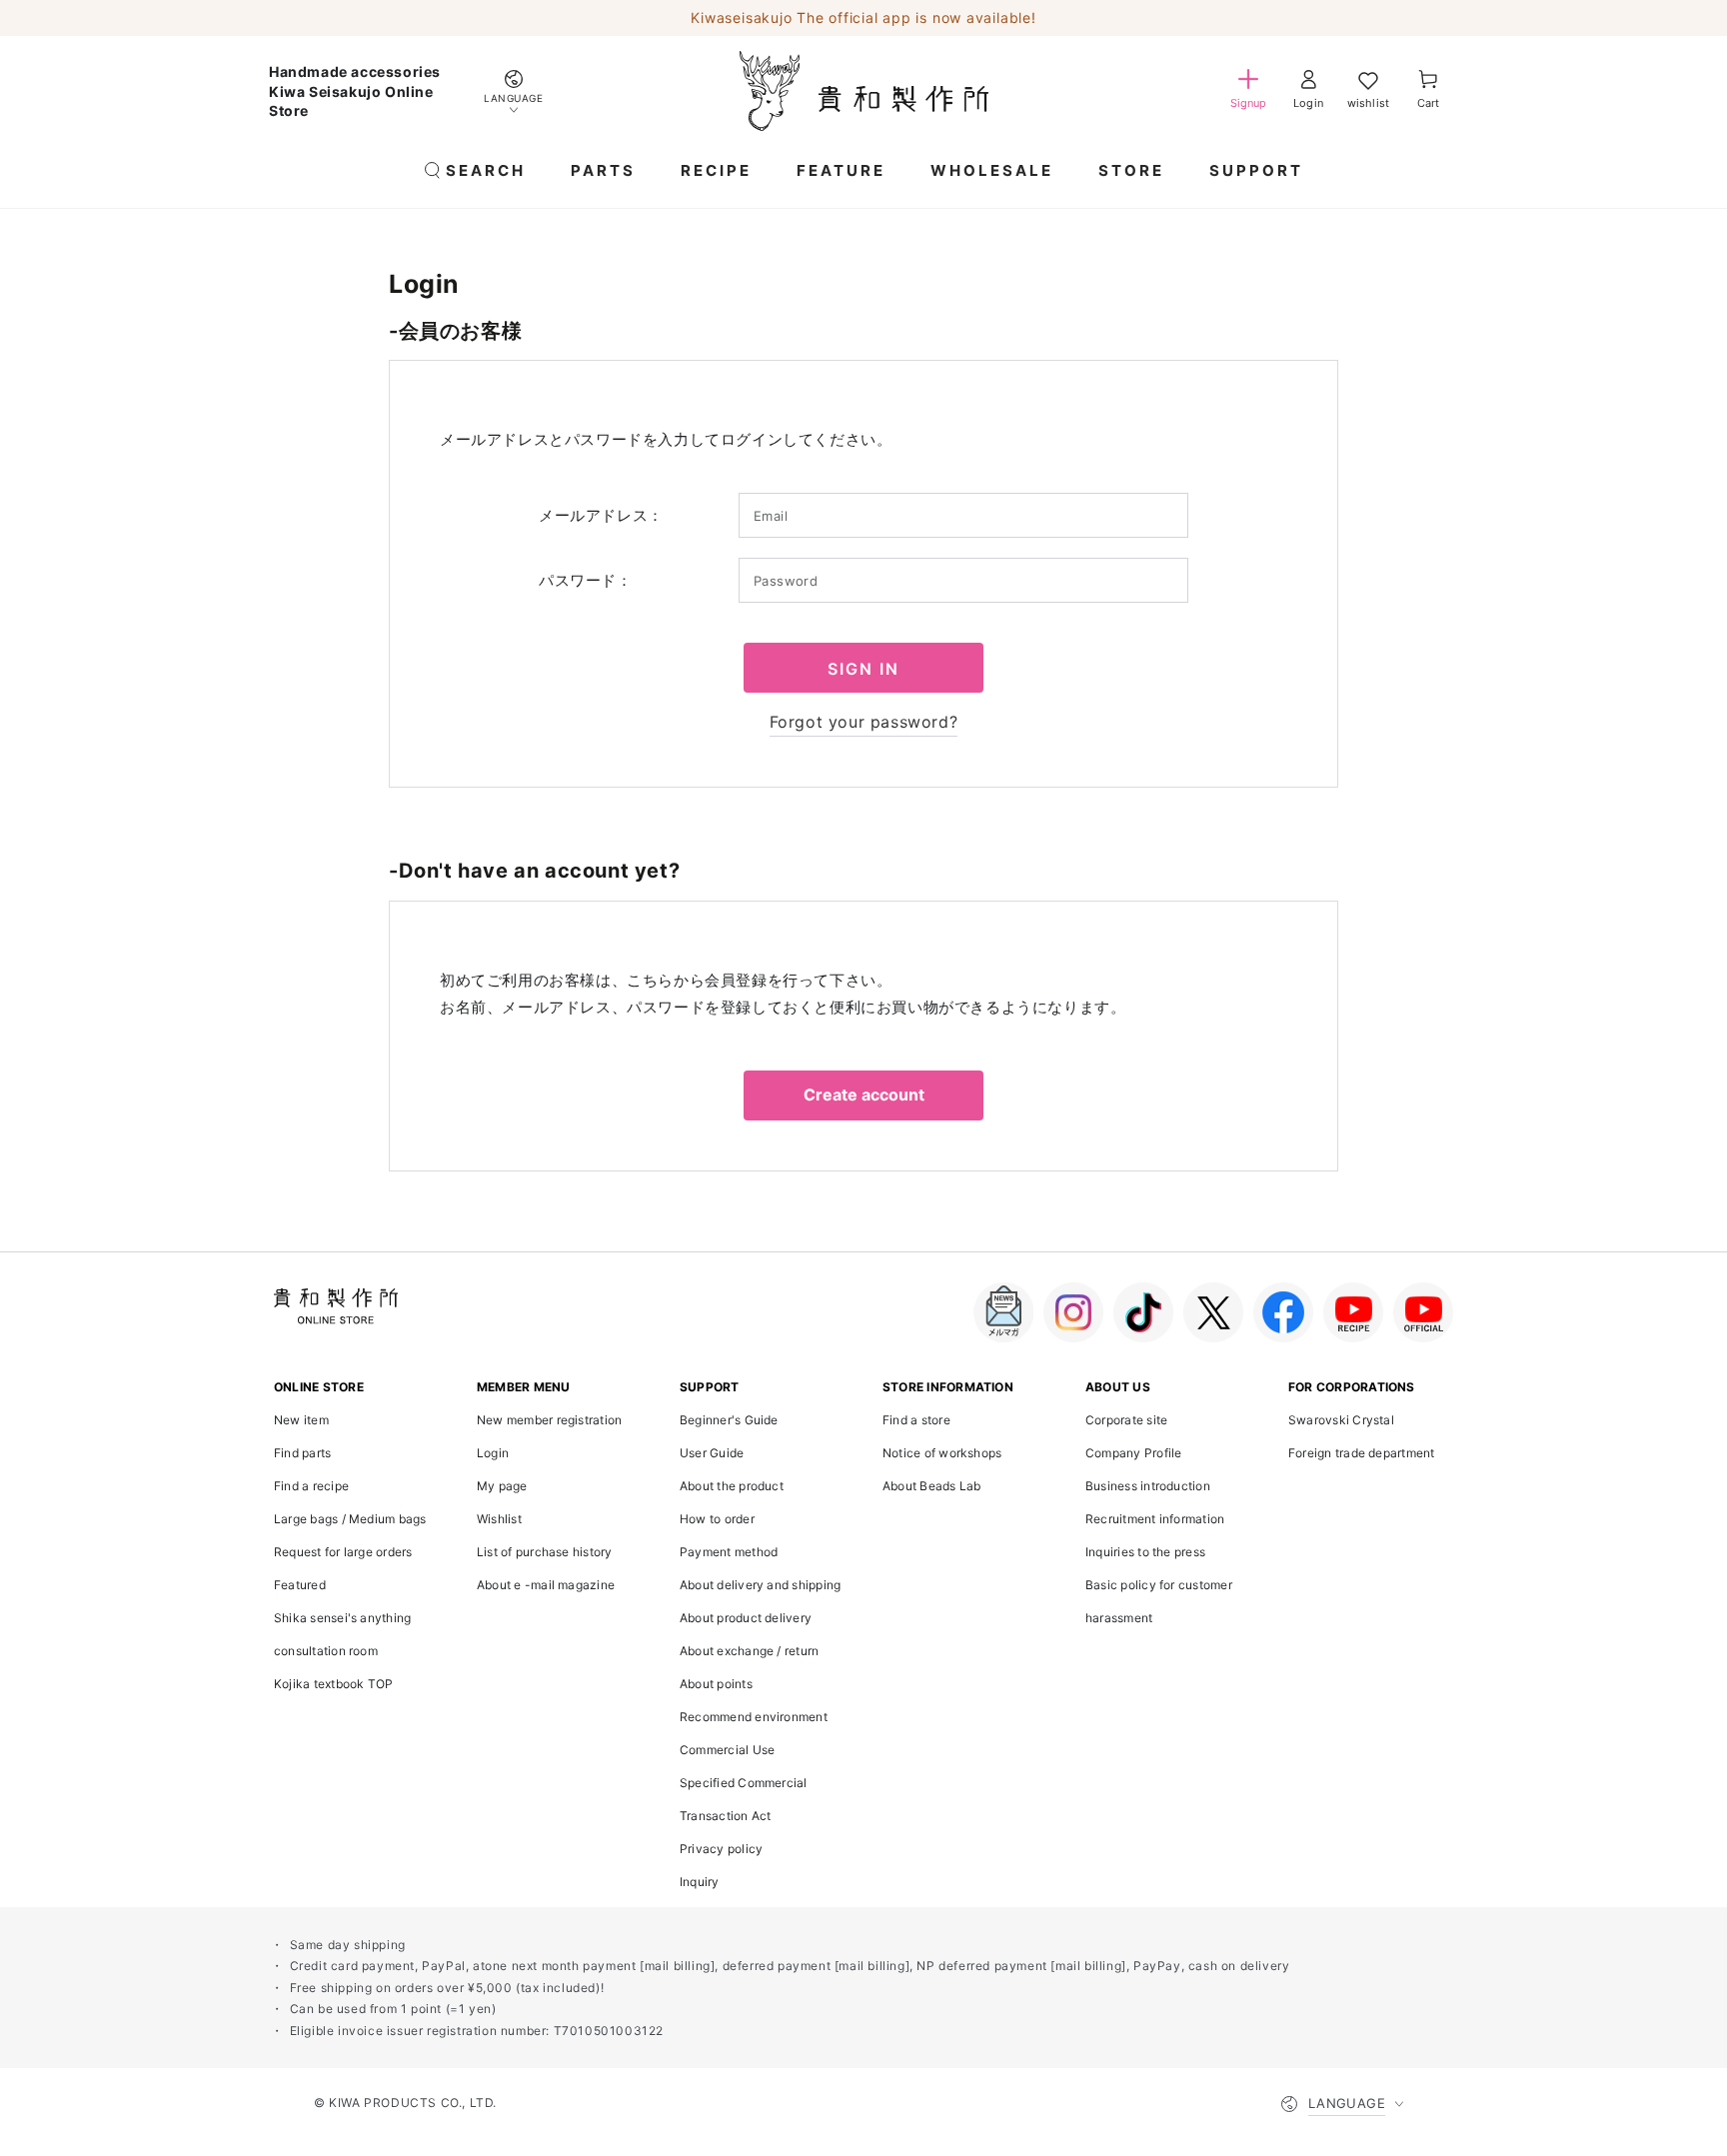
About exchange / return (749, 1651)
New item (301, 1420)
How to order (717, 1519)
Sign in (863, 669)
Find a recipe (311, 1486)
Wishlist (499, 1519)
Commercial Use (727, 1750)
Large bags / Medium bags (350, 1519)
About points (716, 1684)
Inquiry (700, 1882)
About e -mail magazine (546, 1585)
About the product (732, 1486)
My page (502, 1486)
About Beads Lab (931, 1486)
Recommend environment (754, 1717)
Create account (864, 1094)
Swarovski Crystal (1341, 1420)
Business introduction (1148, 1486)
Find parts (302, 1453)
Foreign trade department (1362, 1453)
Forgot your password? (864, 722)
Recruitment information (1155, 1519)
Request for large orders (343, 1552)
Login (493, 1453)
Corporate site (1126, 1420)
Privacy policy (721, 1849)
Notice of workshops (942, 1453)
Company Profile (1133, 1453)
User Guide (712, 1453)
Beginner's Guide (729, 1420)
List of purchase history (545, 1552)
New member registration (549, 1420)
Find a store (916, 1420)
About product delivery (746, 1618)
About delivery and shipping (760, 1585)
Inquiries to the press (1145, 1552)
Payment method (729, 1552)
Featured (300, 1585)
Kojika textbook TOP (333, 1684)
